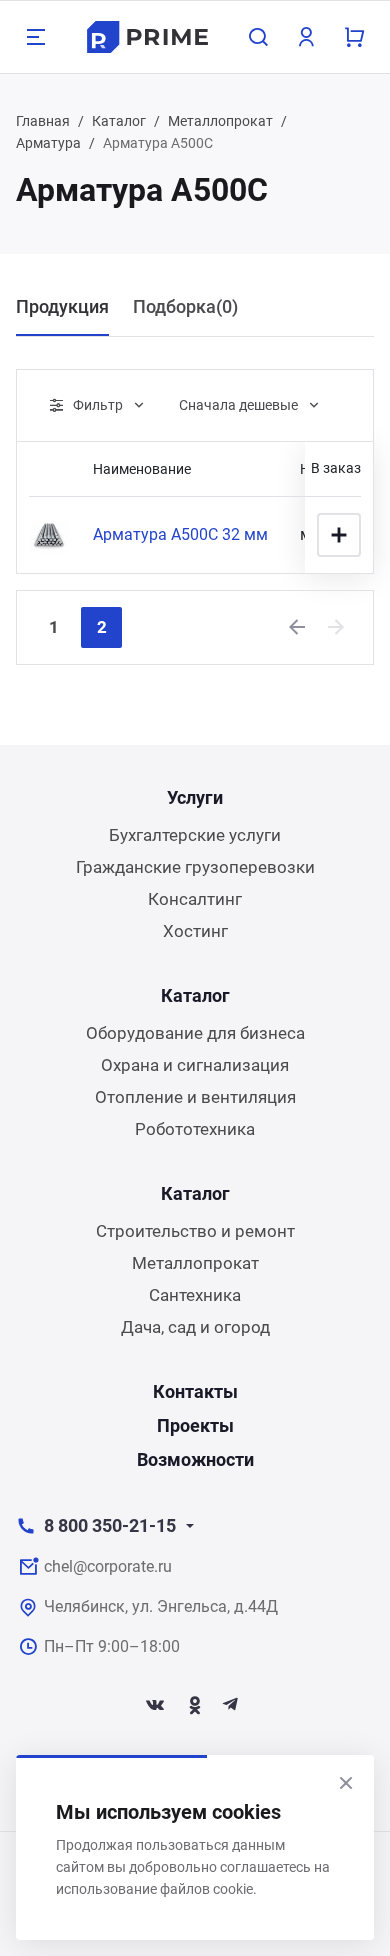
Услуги (195, 797)
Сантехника (195, 1295)
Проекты (195, 1425)
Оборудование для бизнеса (195, 1033)
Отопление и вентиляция (195, 1097)
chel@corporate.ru (108, 1566)
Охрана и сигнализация (195, 1065)
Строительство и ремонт (195, 1231)
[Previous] (298, 627)
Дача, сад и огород (195, 1327)
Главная (43, 121)
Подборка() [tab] (185, 306)
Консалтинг (195, 899)
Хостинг (195, 931)
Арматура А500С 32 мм (180, 534)
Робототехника (195, 1129)
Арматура (48, 143)
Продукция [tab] (62, 306)
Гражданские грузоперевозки (195, 867)
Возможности (195, 1459)
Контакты (195, 1391)
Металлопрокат (220, 121)
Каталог (119, 121)
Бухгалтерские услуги (195, 835)
